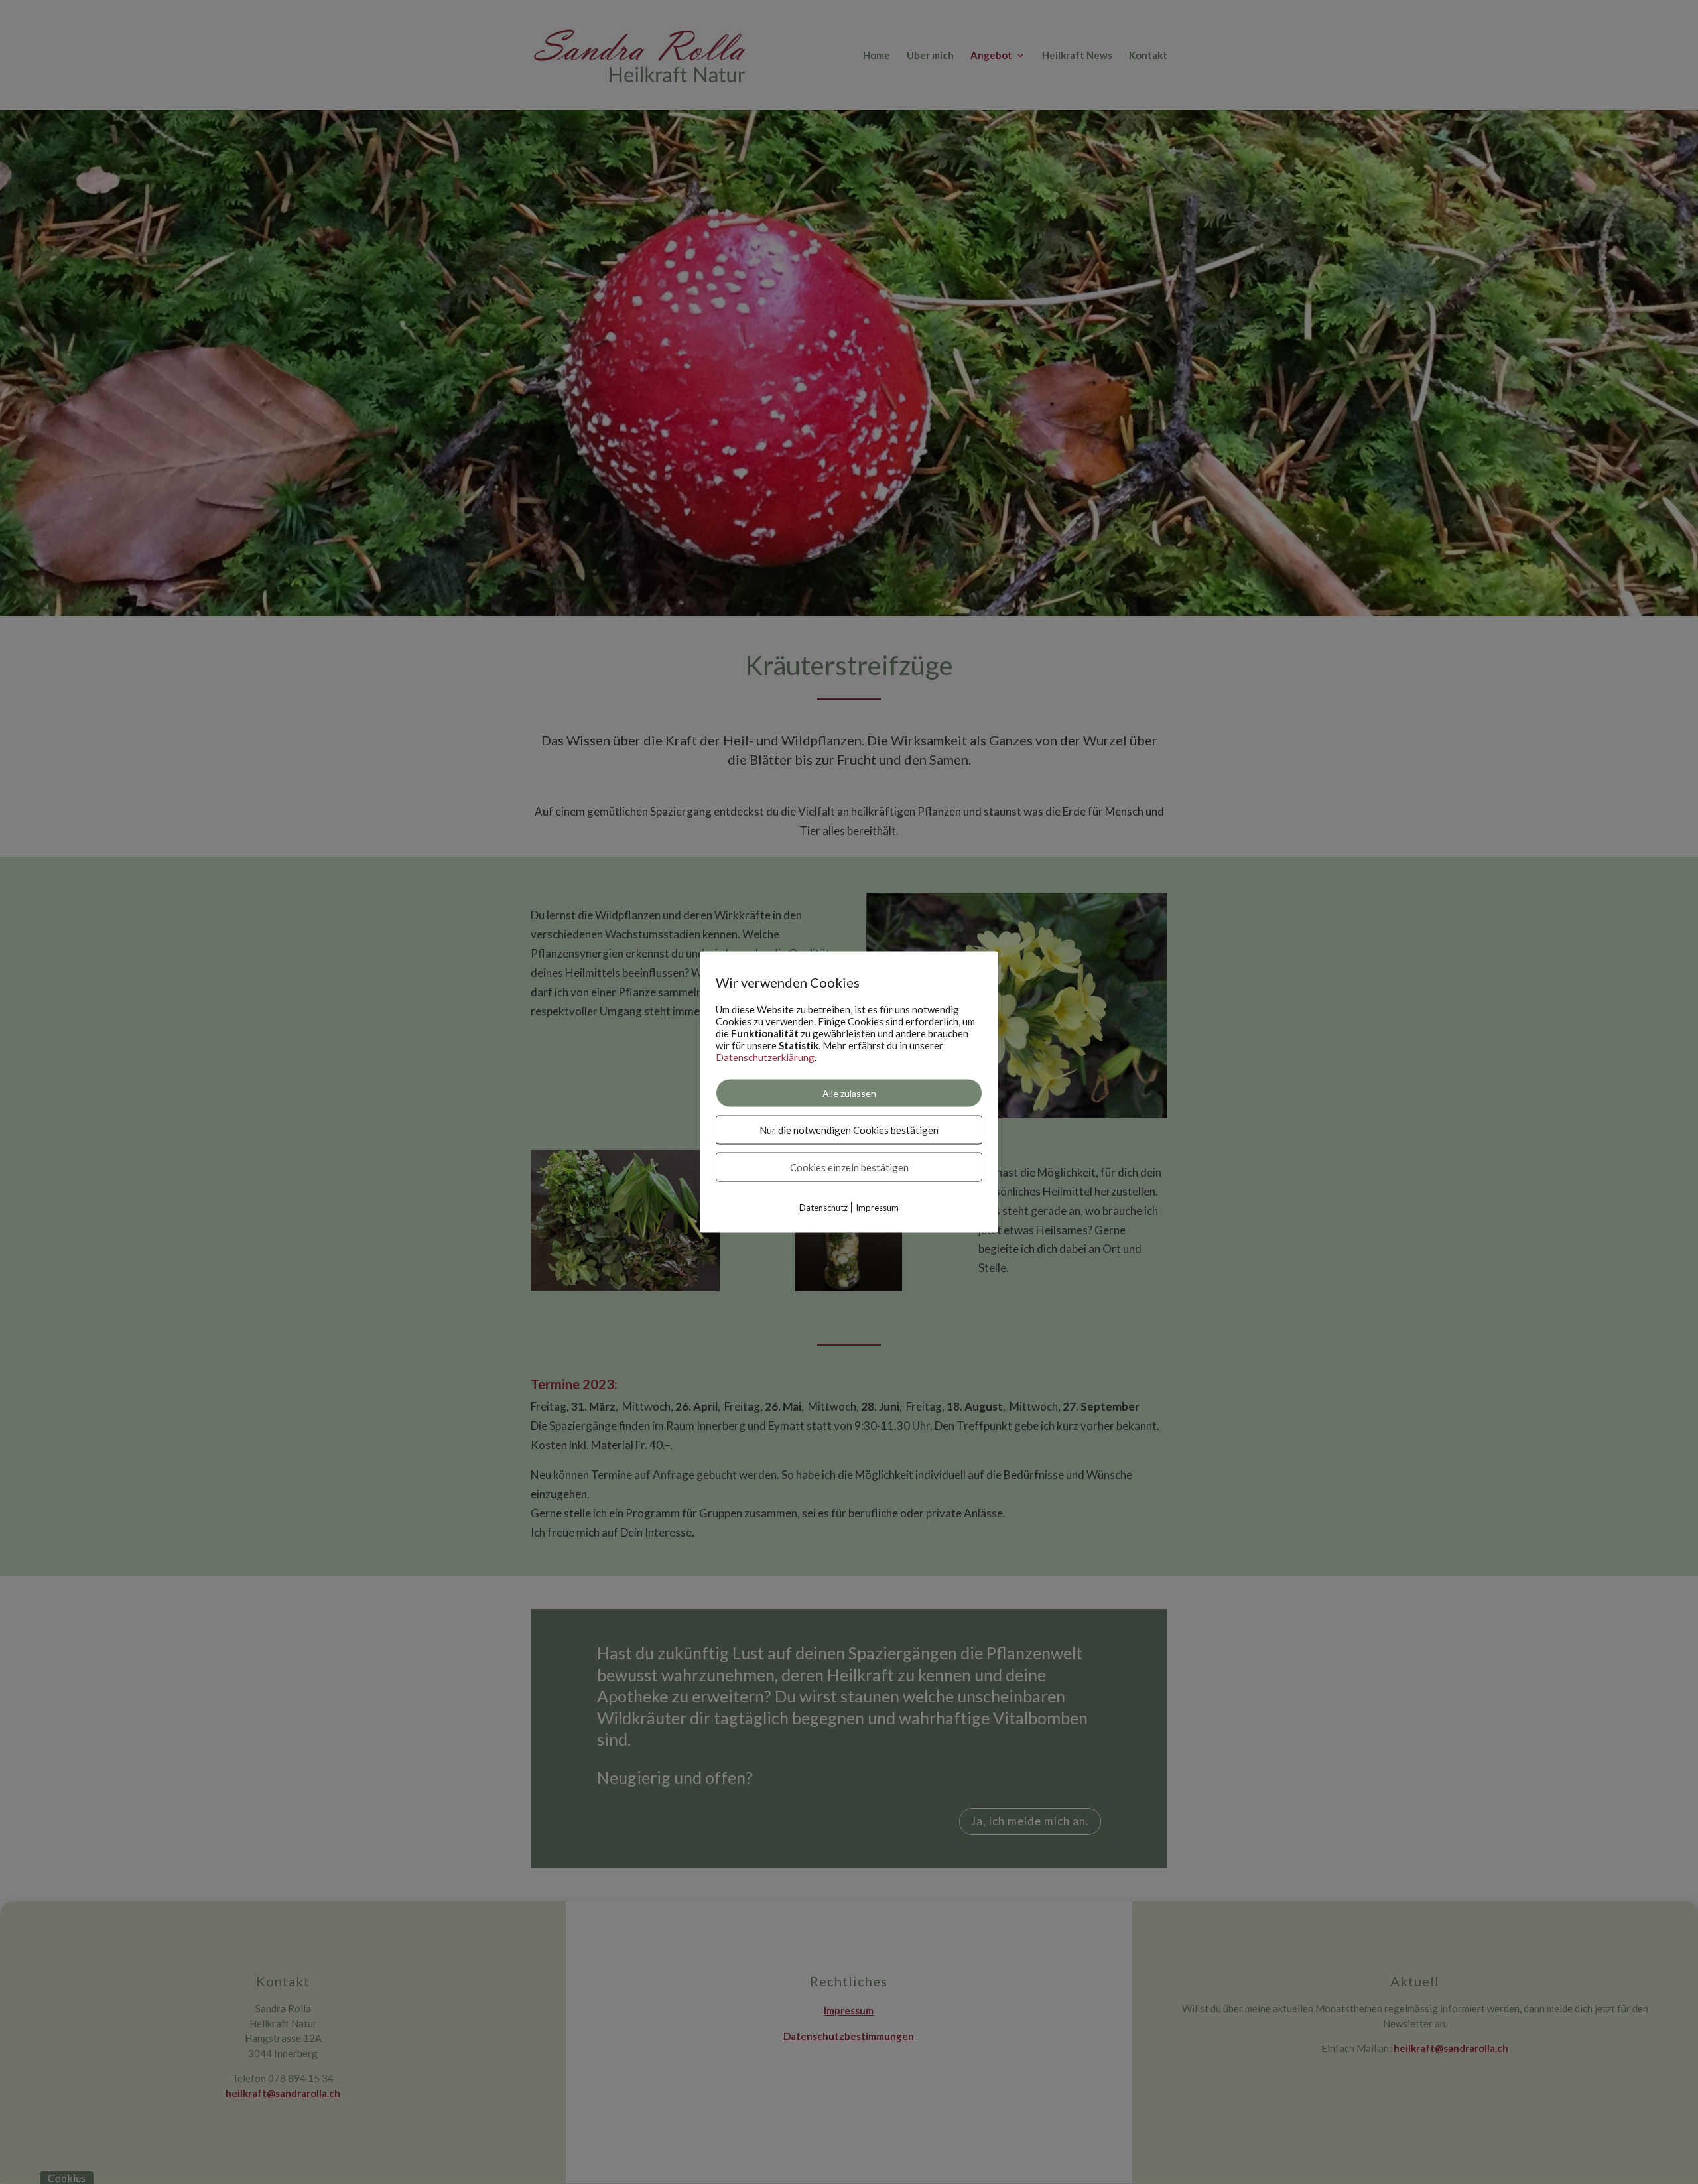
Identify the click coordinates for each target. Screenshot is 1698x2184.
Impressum (877, 1207)
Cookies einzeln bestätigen (849, 1167)
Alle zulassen (849, 1093)
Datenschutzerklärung (765, 1057)
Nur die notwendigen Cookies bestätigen (849, 1129)
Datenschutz (823, 1207)
